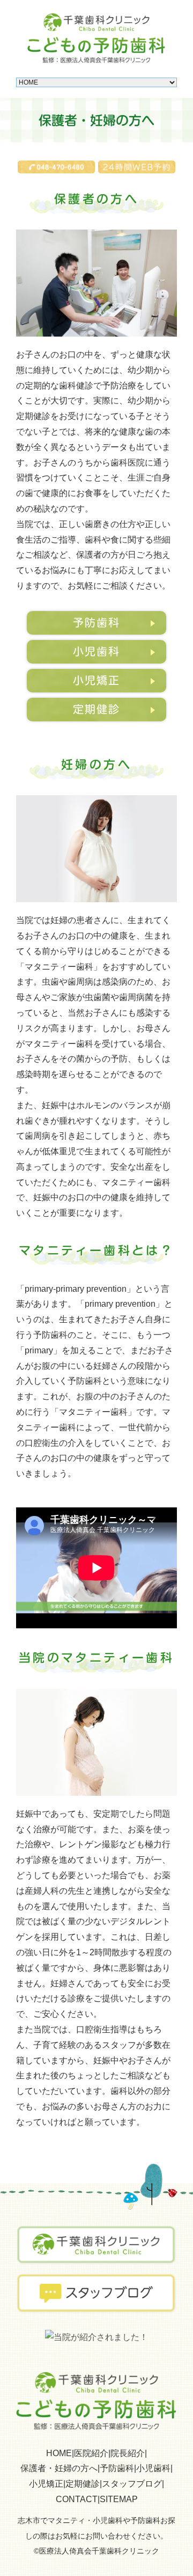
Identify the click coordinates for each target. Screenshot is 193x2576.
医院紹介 (91, 2453)
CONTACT (77, 2499)
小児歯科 (96, 651)
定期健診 (96, 709)
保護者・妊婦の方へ (59, 2468)
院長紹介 (128, 2453)
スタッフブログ (132, 2484)
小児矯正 (96, 680)
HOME (59, 2453)
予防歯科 (96, 622)
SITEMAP (119, 2499)
